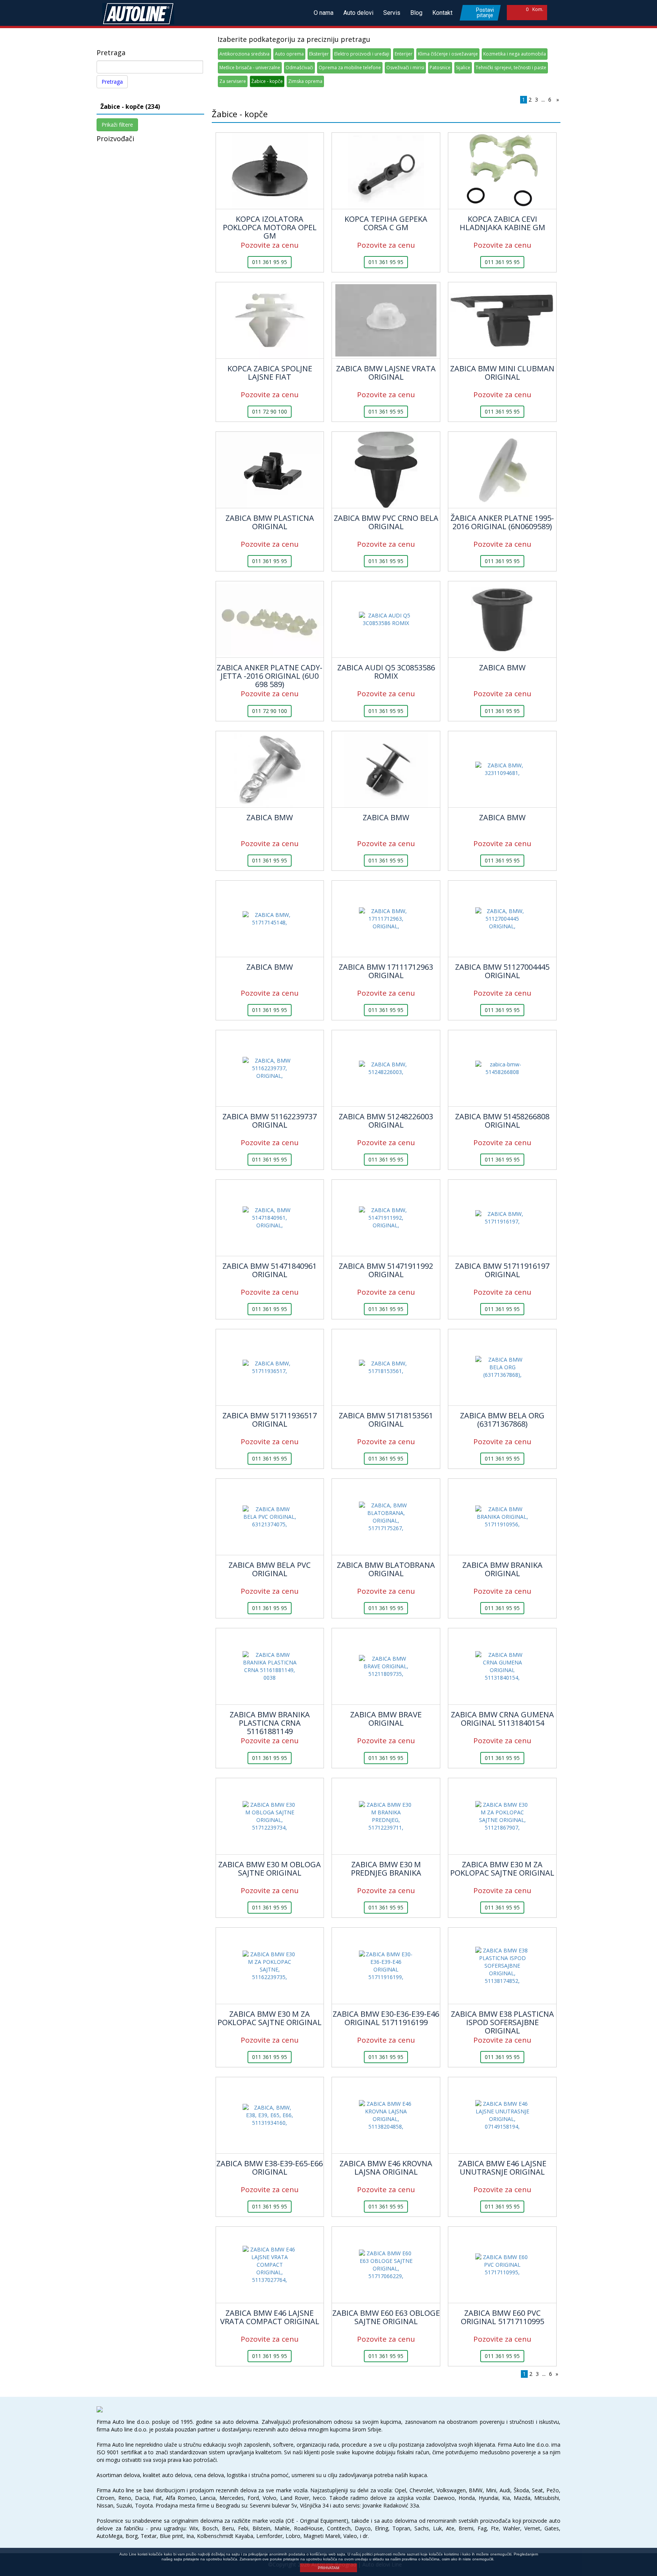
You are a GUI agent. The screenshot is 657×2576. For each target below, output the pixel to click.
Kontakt (442, 13)
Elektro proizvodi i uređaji (362, 54)
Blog (416, 13)
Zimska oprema (305, 81)
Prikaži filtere (117, 125)
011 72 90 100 (270, 411)
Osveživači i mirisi (405, 68)
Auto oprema (289, 54)
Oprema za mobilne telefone (350, 68)
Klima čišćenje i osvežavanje (448, 54)
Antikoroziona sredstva (244, 54)
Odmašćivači (299, 68)
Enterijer (404, 54)
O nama (324, 13)
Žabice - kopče (267, 81)
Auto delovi (358, 13)
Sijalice (463, 68)
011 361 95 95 (270, 262)
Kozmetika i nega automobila (515, 54)
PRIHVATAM (328, 2568)
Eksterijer (319, 54)
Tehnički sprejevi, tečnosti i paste (511, 68)
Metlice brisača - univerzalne (250, 68)
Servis (392, 13)
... (543, 99)
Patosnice (440, 68)
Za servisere (233, 81)
